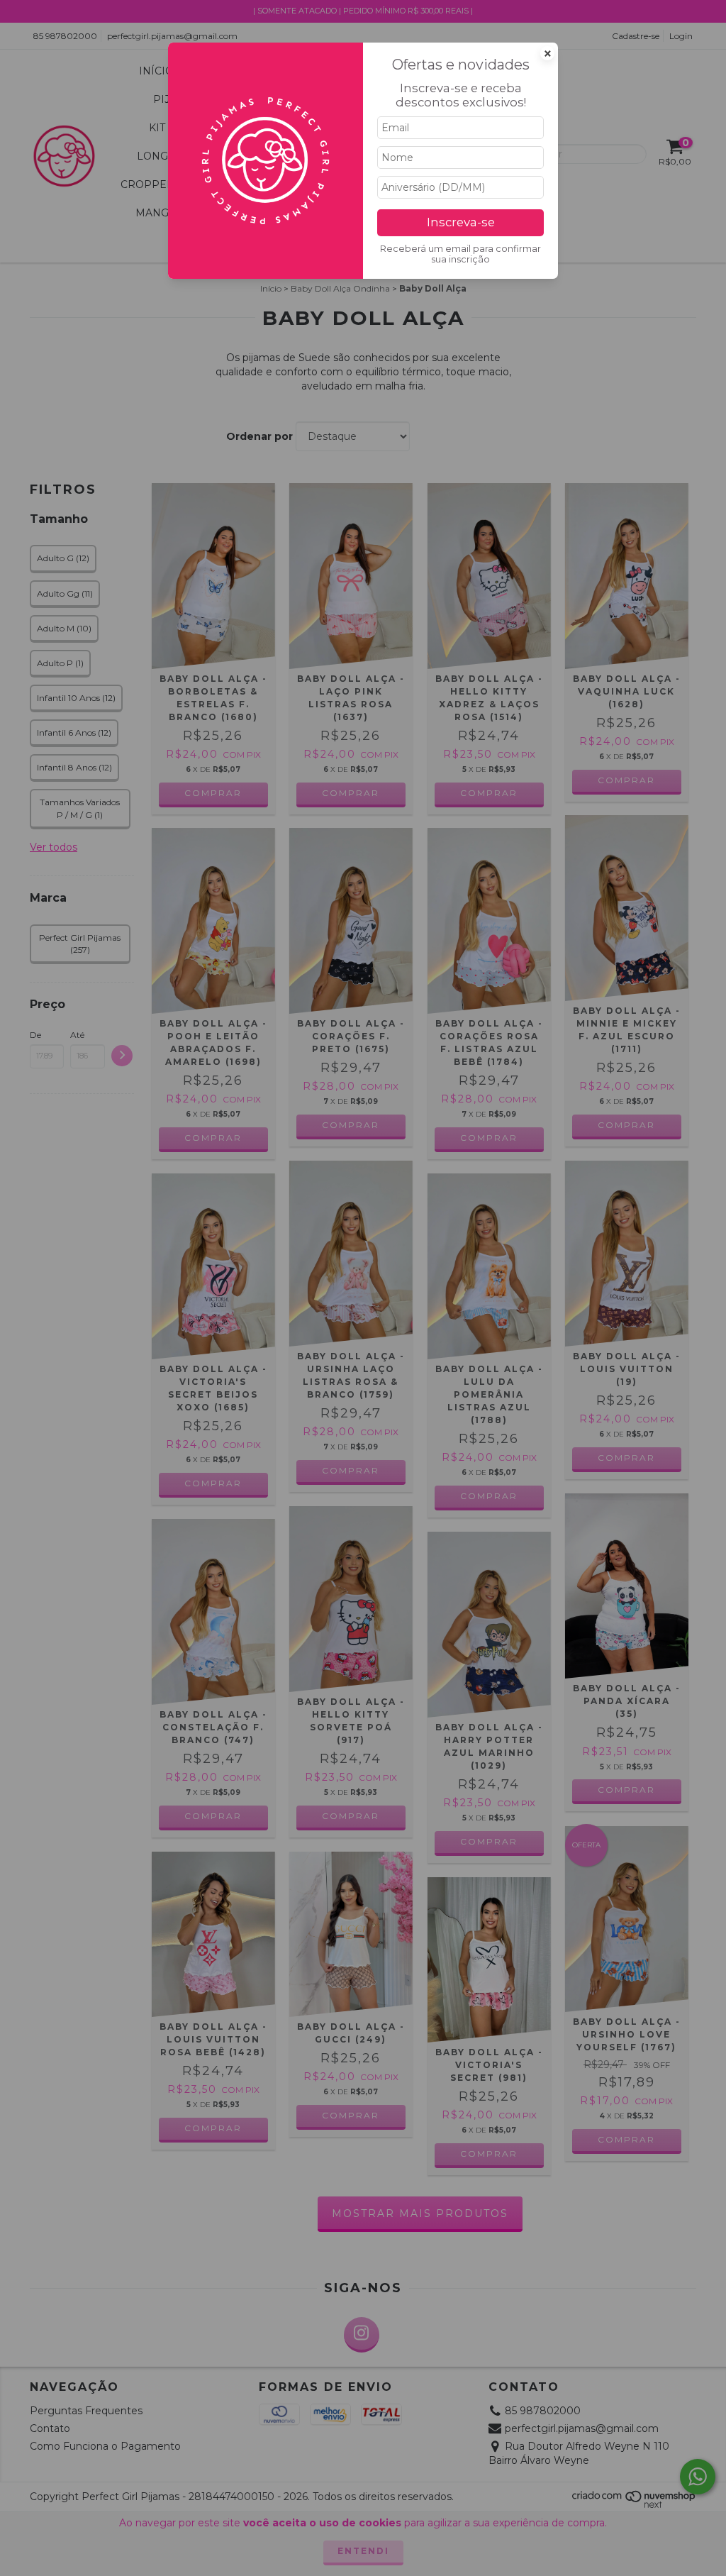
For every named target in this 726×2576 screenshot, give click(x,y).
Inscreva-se (461, 222)
